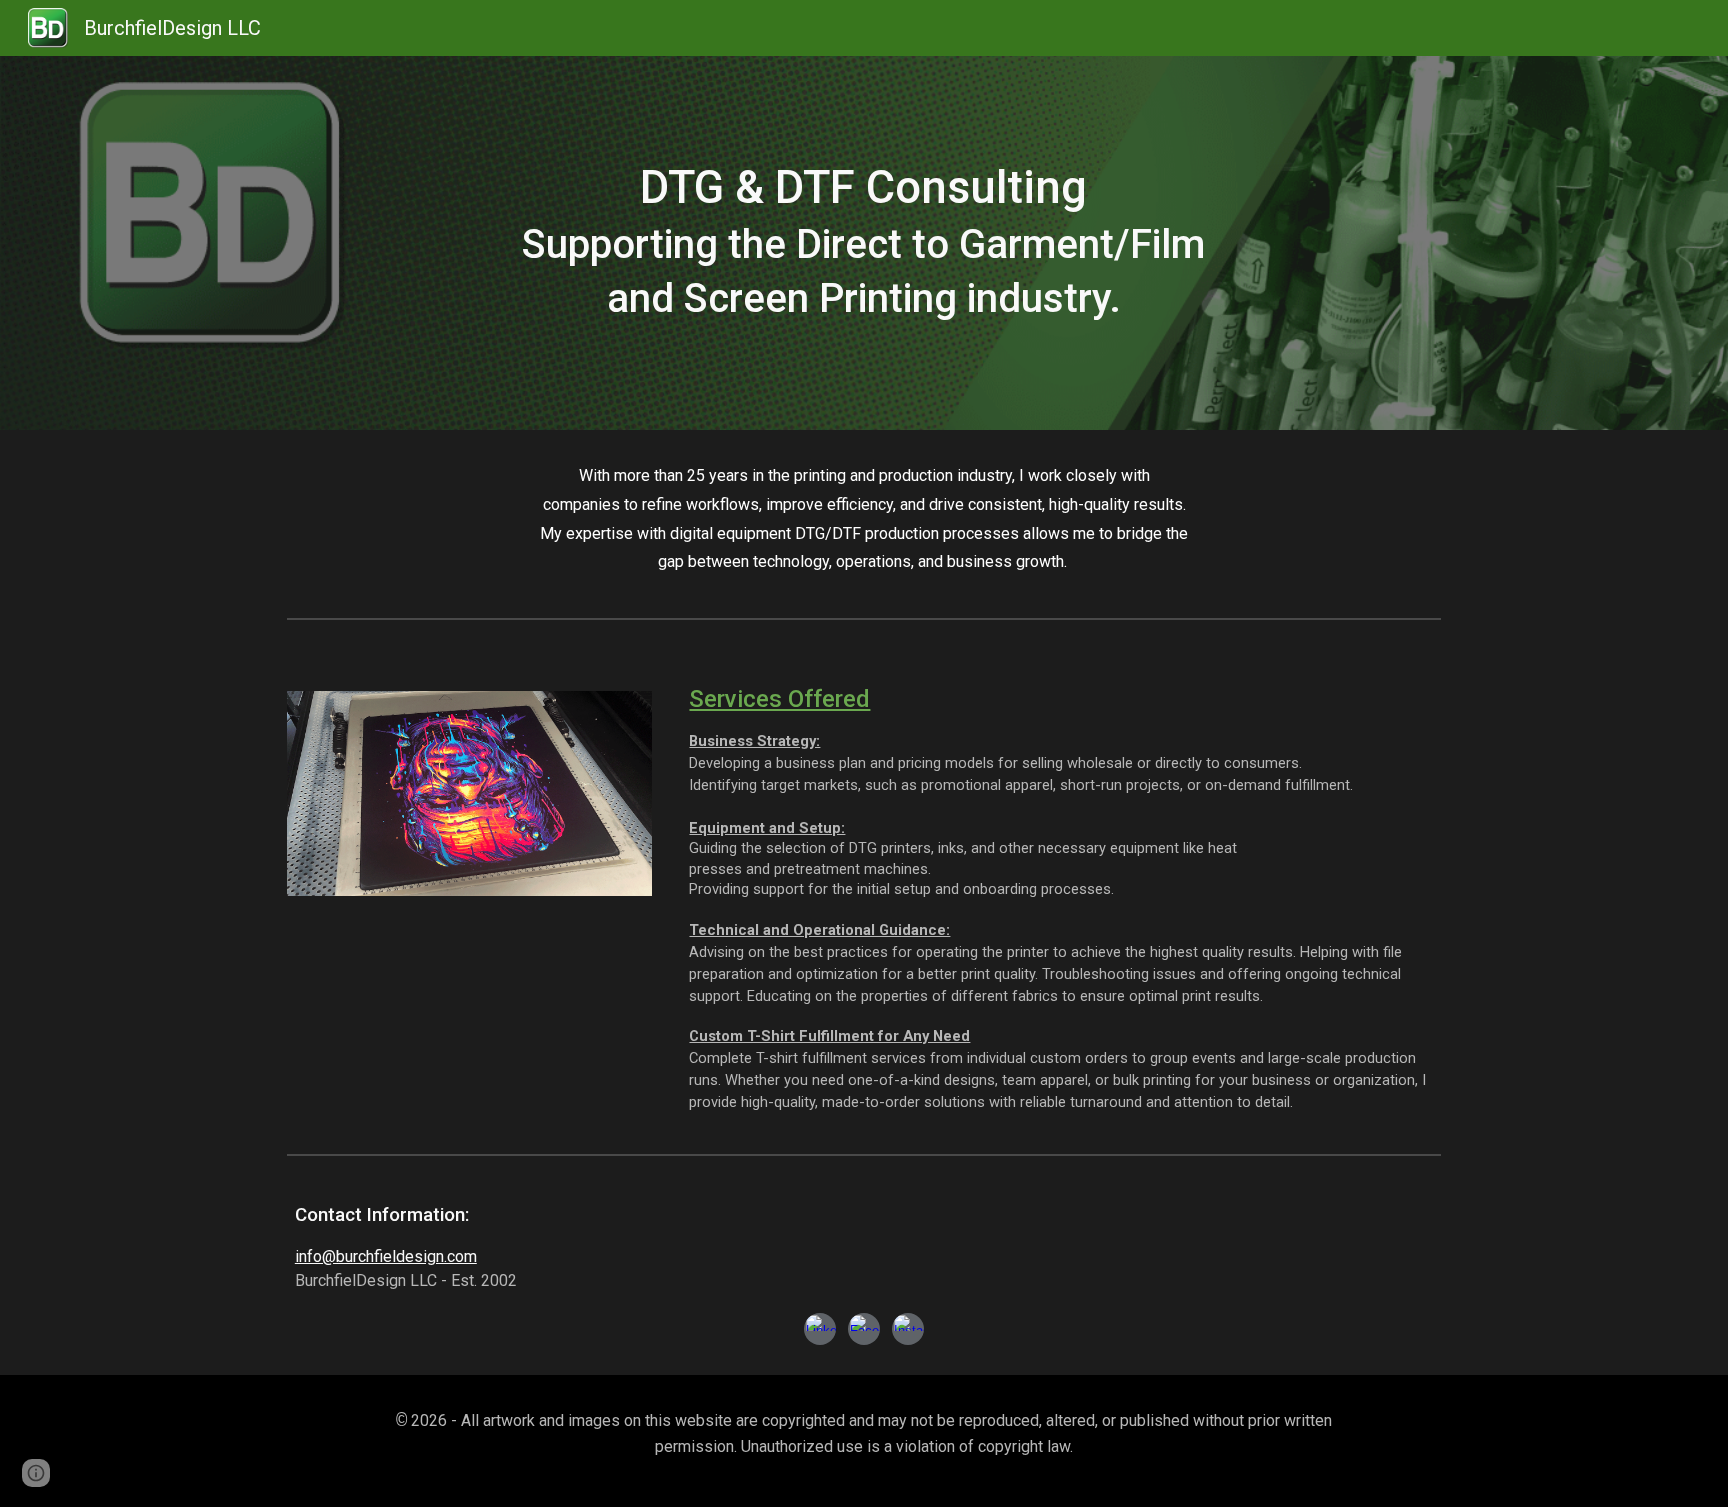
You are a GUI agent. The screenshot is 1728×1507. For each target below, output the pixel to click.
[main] (864, 242)
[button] (36, 1473)
